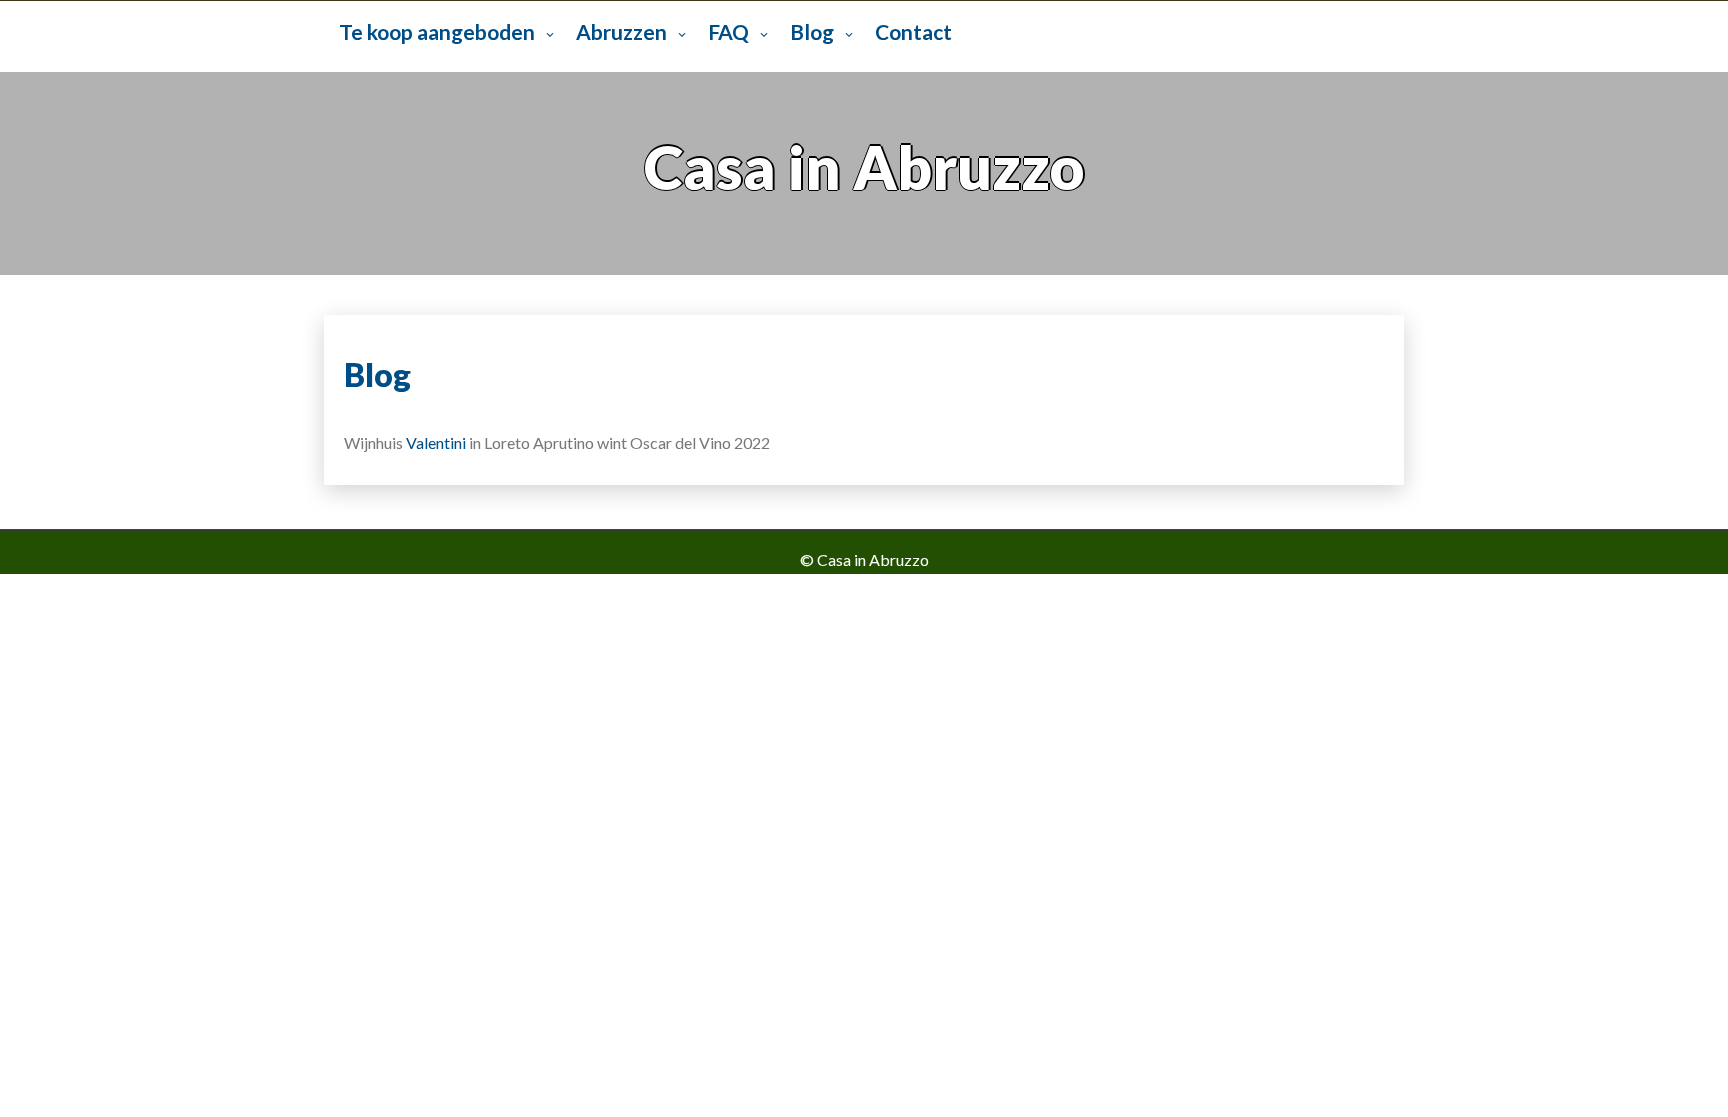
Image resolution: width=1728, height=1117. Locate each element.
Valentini (437, 442)
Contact (913, 31)
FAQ (728, 31)
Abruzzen (621, 31)
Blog (812, 31)
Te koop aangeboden (437, 31)
